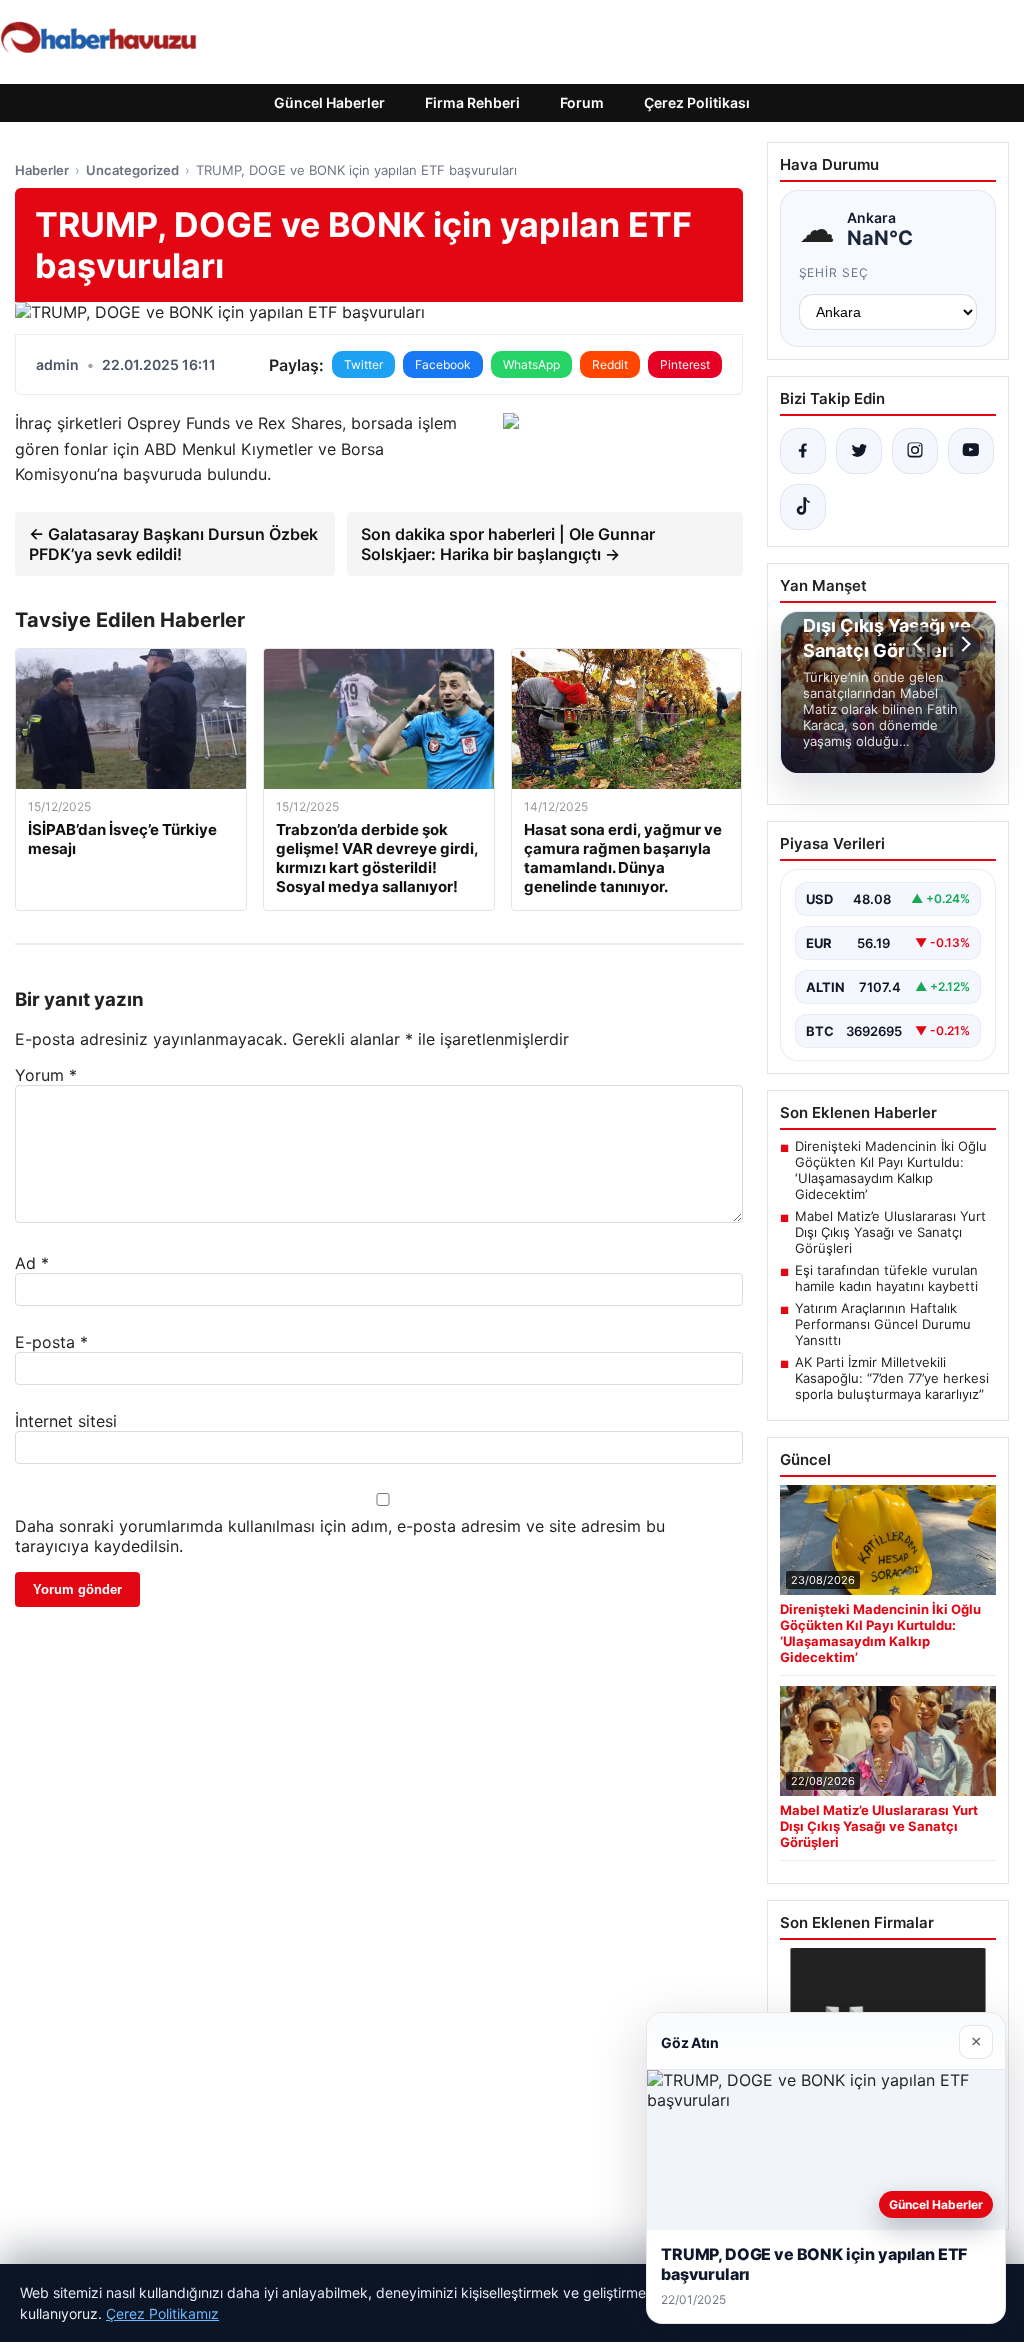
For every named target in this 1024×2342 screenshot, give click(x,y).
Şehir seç (834, 272)
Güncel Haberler (329, 102)
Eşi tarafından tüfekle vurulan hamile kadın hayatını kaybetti (886, 1278)
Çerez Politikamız (162, 2313)
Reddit (610, 364)
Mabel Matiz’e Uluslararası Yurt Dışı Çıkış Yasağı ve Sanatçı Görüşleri (890, 1232)
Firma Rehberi (472, 102)
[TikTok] (803, 507)
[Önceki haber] (921, 644)
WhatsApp (531, 364)
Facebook (443, 364)
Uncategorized (132, 170)
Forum (582, 102)
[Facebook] (803, 451)
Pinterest (685, 364)
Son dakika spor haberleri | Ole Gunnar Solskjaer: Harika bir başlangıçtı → (508, 544)
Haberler (42, 170)
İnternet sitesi (66, 1421)
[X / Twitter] (859, 451)
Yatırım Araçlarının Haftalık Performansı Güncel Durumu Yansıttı (883, 1324)
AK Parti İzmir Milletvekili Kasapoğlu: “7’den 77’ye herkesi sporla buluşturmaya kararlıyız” (892, 1378)
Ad (32, 1263)
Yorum (46, 1075)
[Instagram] (915, 451)
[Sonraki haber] (963, 644)
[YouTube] (971, 451)
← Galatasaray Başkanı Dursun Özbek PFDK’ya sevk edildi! (173, 544)
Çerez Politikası (697, 102)
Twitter (363, 364)
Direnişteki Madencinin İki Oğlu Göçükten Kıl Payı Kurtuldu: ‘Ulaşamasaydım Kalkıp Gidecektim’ (891, 1170)
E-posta (51, 1342)
